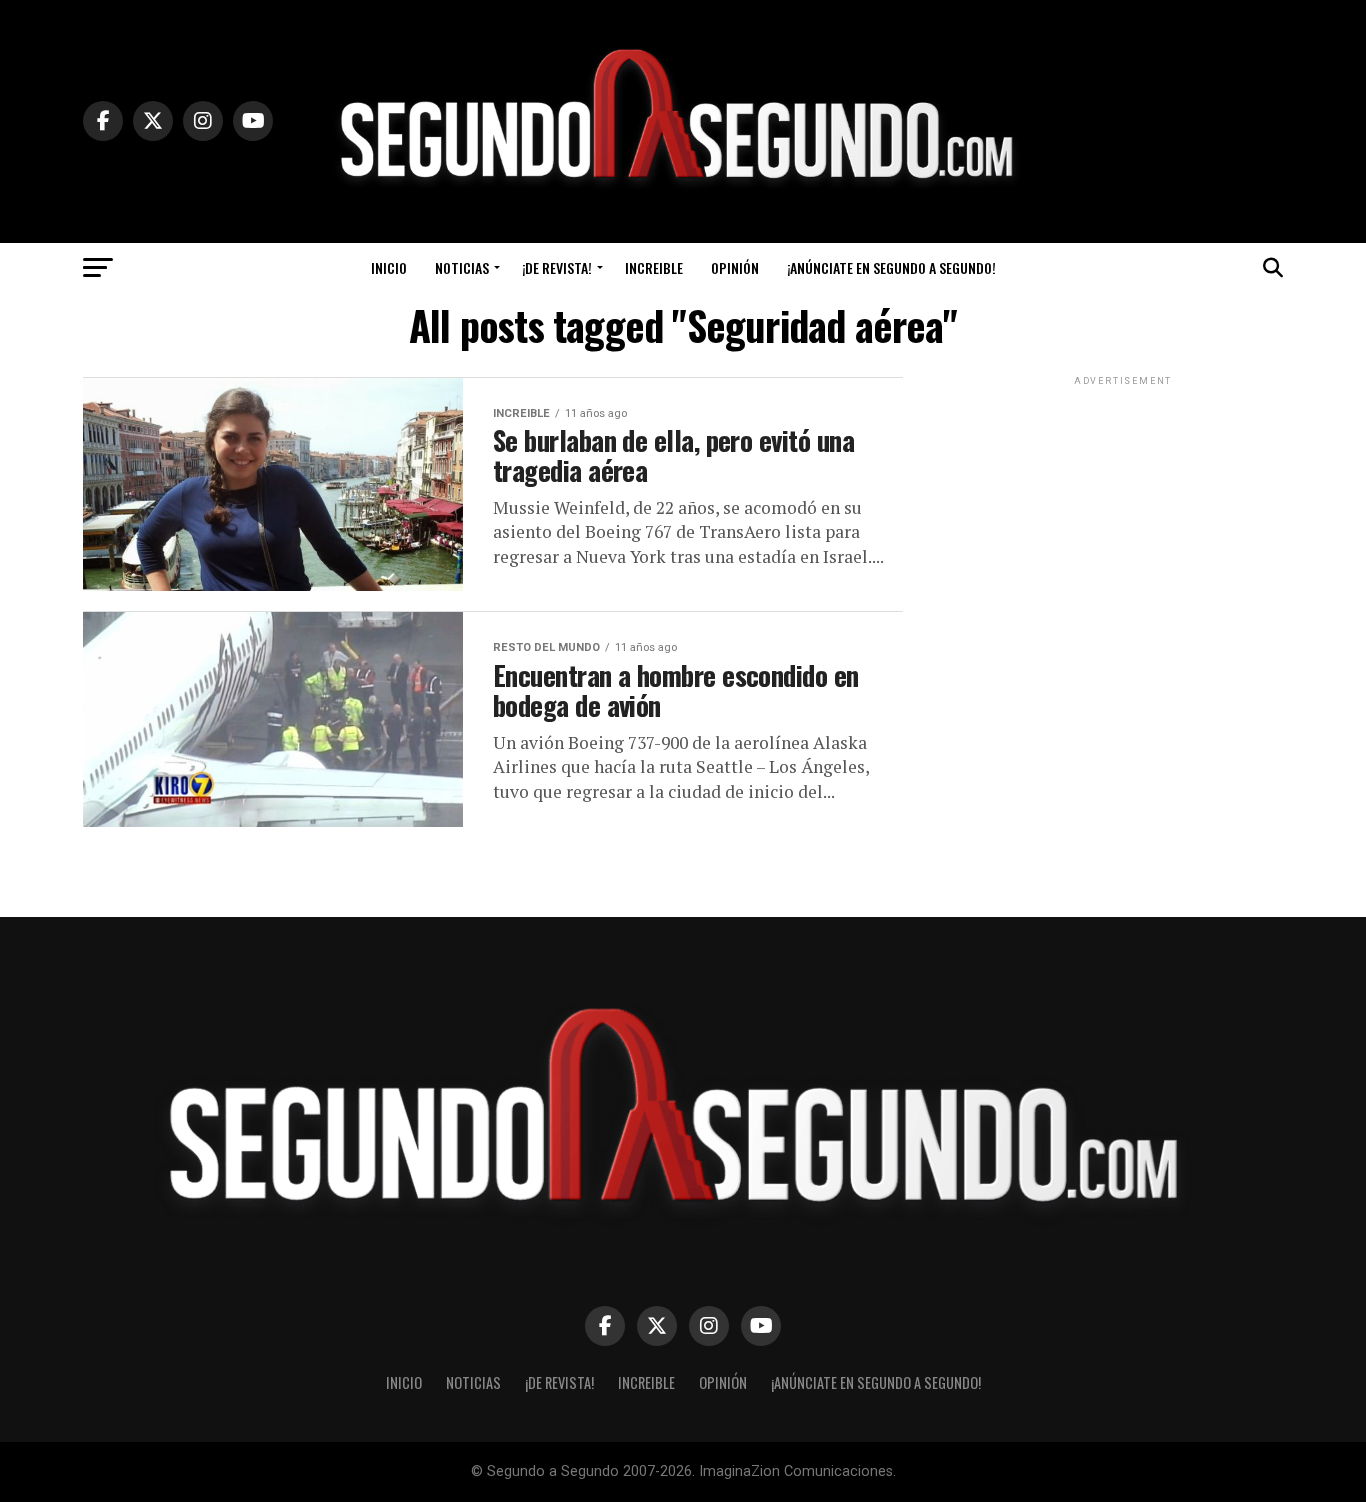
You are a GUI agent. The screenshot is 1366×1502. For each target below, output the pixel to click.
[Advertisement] (1123, 515)
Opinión (735, 267)
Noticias (462, 267)
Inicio (389, 267)
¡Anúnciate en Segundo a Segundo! (891, 267)
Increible (654, 267)
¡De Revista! (557, 267)
